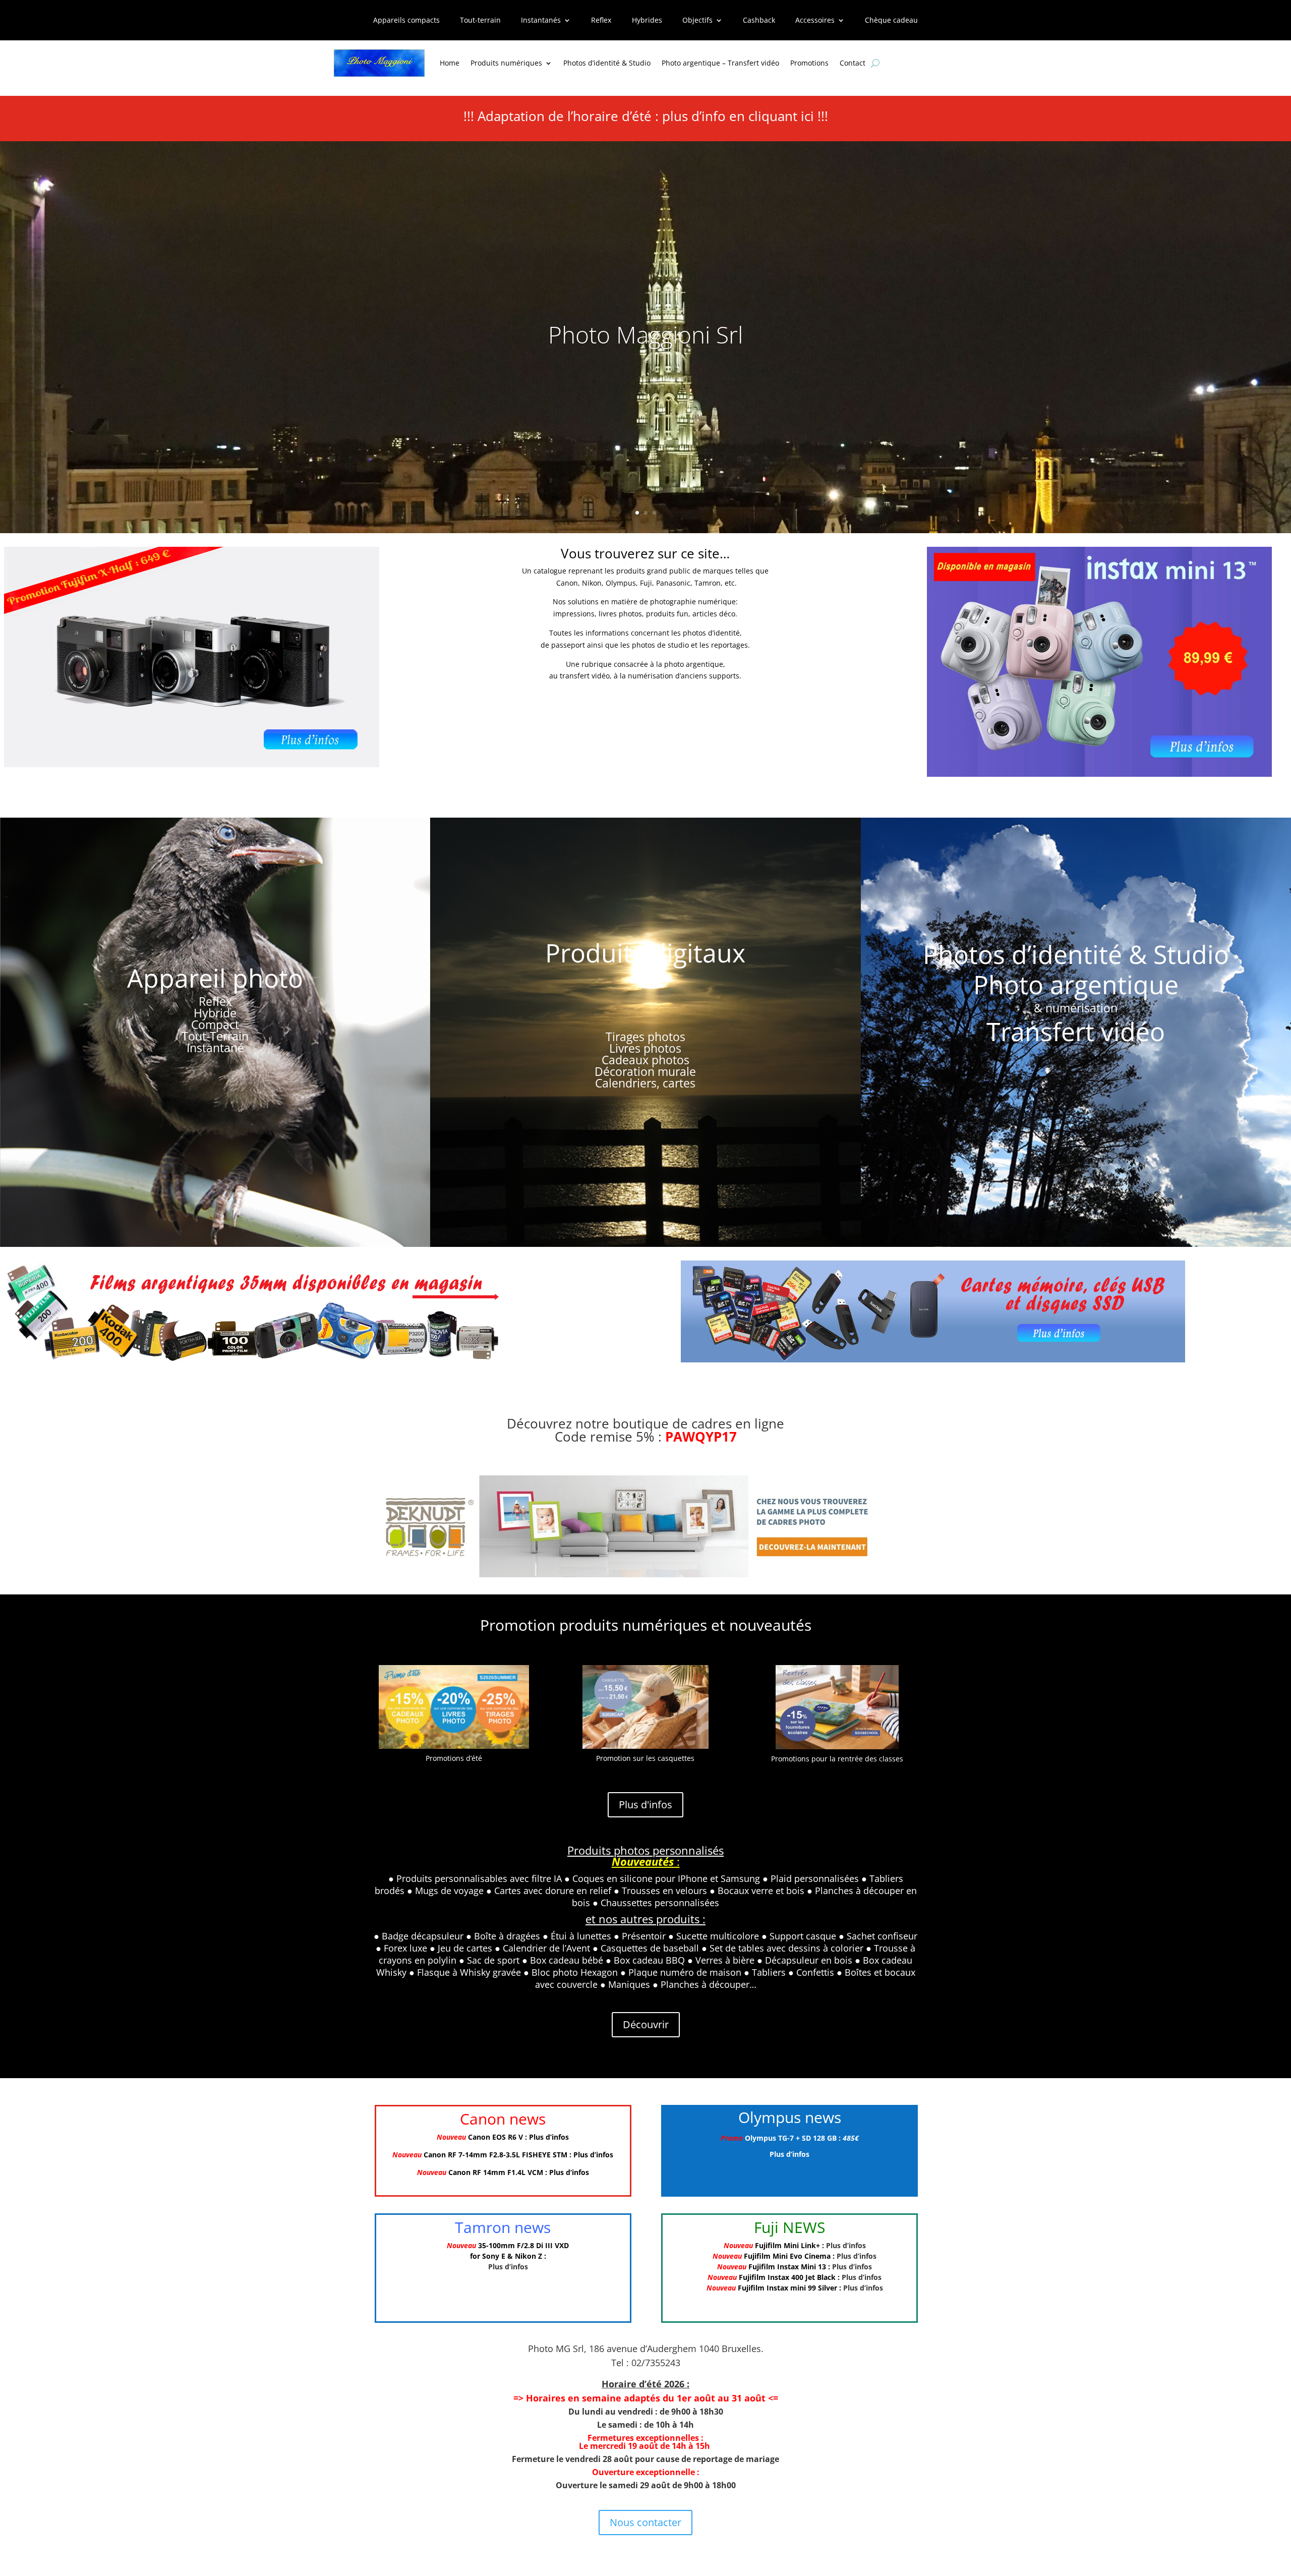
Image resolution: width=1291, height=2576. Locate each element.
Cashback (759, 21)
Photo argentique (1076, 985)
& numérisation (1076, 1008)
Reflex (601, 21)
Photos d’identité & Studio (607, 63)
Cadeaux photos (645, 1060)
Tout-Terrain (215, 1036)
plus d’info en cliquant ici (738, 116)
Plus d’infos (549, 2137)
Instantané (215, 1048)
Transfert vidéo (1076, 1032)
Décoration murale (645, 1071)
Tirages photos (645, 1037)
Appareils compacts (406, 21)
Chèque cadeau (891, 21)
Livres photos (645, 1048)
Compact (215, 1024)
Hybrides (647, 21)
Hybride (215, 1013)
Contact (853, 63)
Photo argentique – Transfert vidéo (720, 63)
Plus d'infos (645, 1805)
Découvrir (646, 2024)
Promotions (809, 63)
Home (450, 63)
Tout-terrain (480, 21)
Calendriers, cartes (645, 1083)
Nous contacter (645, 2522)
